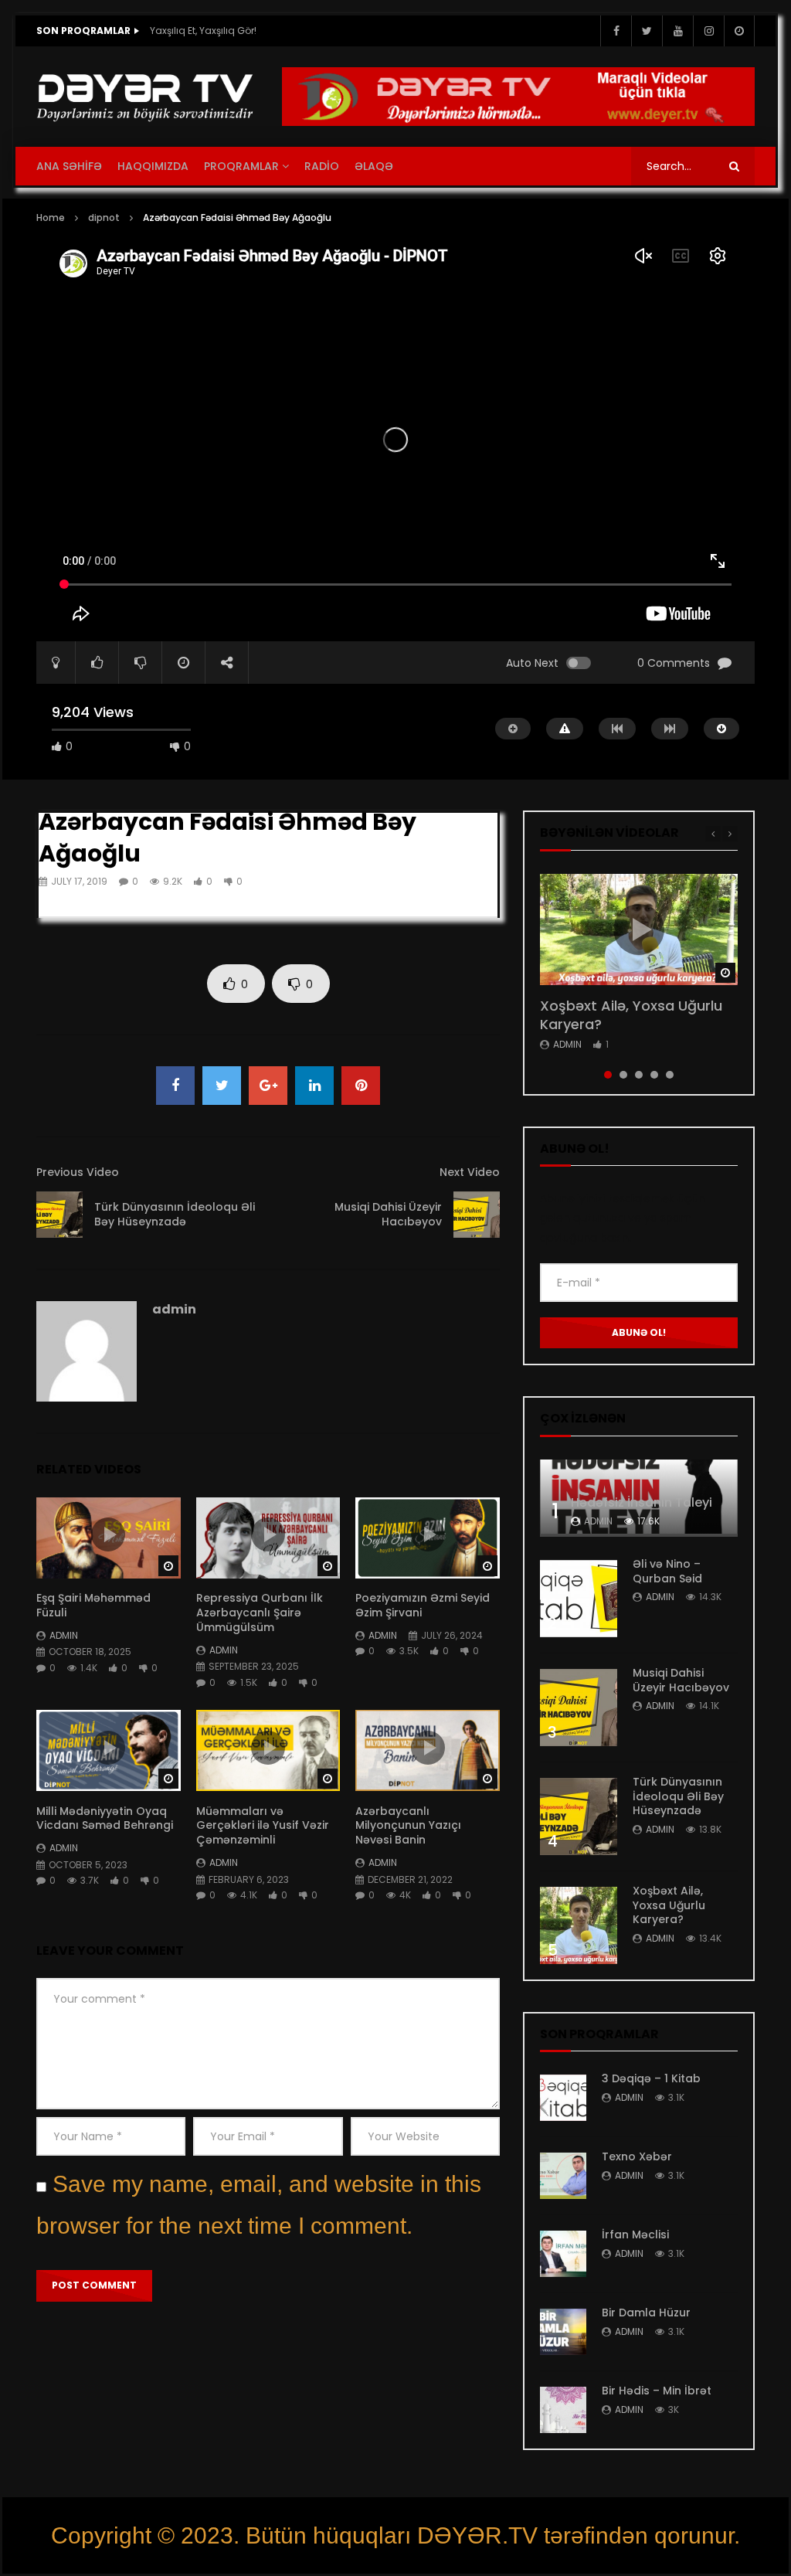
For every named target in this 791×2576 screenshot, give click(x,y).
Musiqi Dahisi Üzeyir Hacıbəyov (388, 1214)
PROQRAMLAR (241, 166)
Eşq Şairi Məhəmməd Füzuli (93, 1605)
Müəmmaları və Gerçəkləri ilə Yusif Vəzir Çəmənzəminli (263, 1826)
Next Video (470, 1172)
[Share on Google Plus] (268, 1086)
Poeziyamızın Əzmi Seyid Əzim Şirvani (423, 1605)
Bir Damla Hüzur (646, 2313)
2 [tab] (623, 1075)
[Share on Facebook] (175, 1086)
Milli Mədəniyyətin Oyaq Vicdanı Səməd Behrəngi (105, 1818)
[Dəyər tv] (146, 97)
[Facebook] (616, 31)
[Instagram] (708, 31)
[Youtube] (677, 31)
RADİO (322, 166)
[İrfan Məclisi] (563, 2254)
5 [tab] (670, 1075)
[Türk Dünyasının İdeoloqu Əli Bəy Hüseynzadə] (59, 1215)
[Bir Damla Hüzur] (563, 2332)
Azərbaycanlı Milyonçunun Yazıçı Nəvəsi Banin (408, 1826)
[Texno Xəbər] (563, 2176)
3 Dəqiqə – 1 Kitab (651, 2078)
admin (174, 1309)
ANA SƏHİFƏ (69, 166)
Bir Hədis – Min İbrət (657, 2391)
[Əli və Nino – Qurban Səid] (579, 1599)
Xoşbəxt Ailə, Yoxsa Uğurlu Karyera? (631, 1015)
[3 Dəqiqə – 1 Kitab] (563, 2098)
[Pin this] (361, 1086)
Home (51, 217)
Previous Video (78, 1172)
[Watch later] (739, 31)
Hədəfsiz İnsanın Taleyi (642, 1502)
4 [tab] (654, 1075)
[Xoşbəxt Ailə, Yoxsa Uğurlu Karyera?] (579, 1925)
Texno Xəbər (637, 2156)
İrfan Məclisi (635, 2234)
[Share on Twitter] (222, 1086)
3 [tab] (639, 1075)
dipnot (104, 217)
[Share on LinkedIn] (314, 1086)
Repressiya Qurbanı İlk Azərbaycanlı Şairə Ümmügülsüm (260, 1613)
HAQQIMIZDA (153, 166)
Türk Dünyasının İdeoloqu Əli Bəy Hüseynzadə (175, 1214)
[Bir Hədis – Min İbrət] (563, 2410)
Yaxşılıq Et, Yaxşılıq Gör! (203, 31)
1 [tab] (608, 1075)
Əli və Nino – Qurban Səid (667, 1571)
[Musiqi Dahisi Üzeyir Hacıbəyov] (477, 1215)
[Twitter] (647, 31)
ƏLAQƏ (374, 166)
